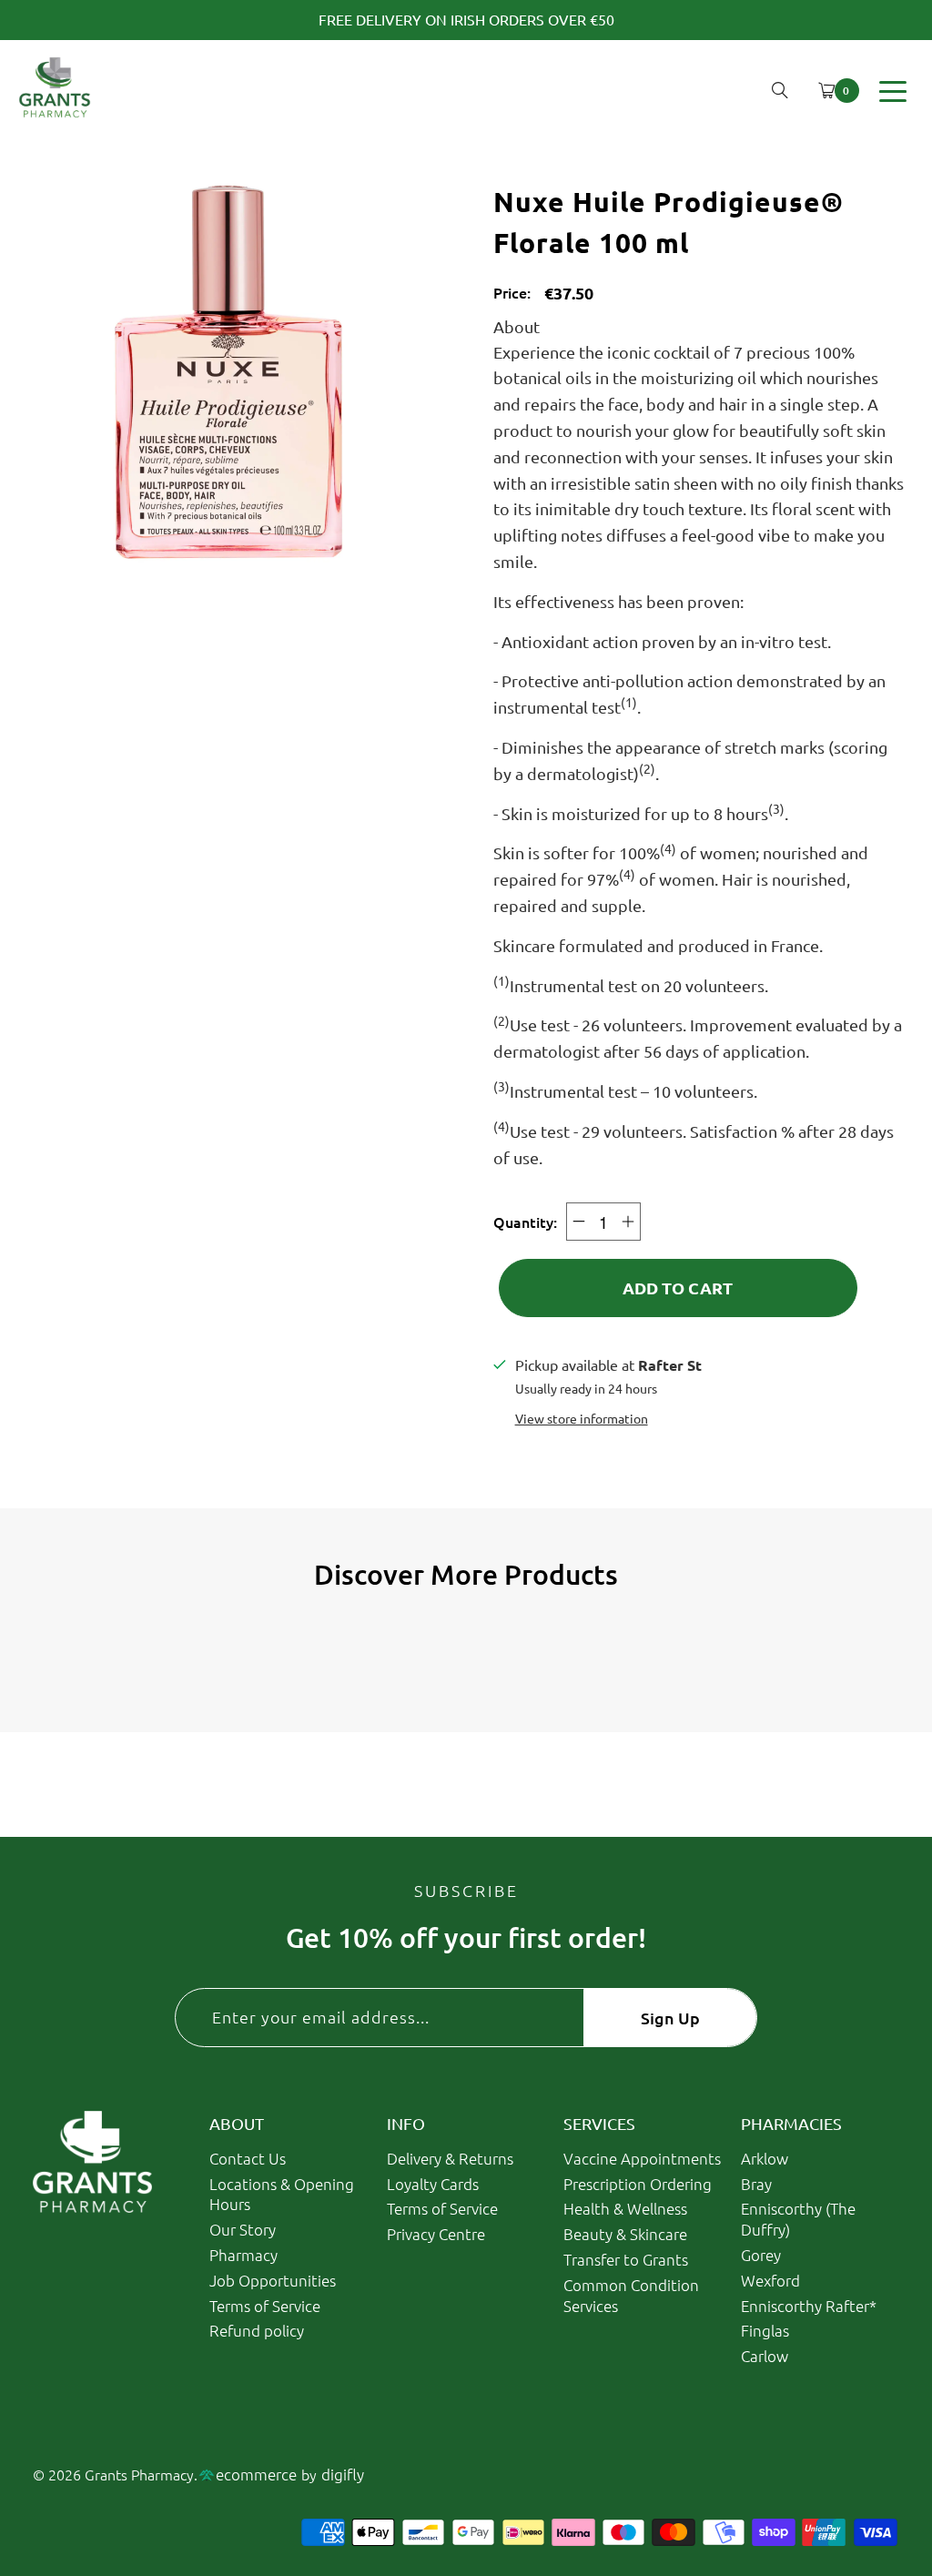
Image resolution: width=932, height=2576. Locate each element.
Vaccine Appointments (642, 2158)
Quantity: (525, 1222)
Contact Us (248, 2158)
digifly (343, 2474)
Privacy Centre (436, 2234)
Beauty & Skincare (625, 2234)
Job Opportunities (273, 2280)
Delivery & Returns (450, 2158)
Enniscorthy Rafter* (809, 2306)
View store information (582, 1418)
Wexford (770, 2280)
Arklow (765, 2158)
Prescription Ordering (638, 2184)
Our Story (243, 2229)
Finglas (765, 2330)
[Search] (780, 90)
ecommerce (256, 2474)
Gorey (761, 2255)
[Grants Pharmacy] (55, 91)
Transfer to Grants (626, 2259)
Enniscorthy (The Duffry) (798, 2219)
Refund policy (257, 2330)
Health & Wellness (625, 2208)
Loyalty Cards (433, 2184)
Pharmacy (243, 2255)
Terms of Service (265, 2306)
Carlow (765, 2356)
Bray (756, 2184)
